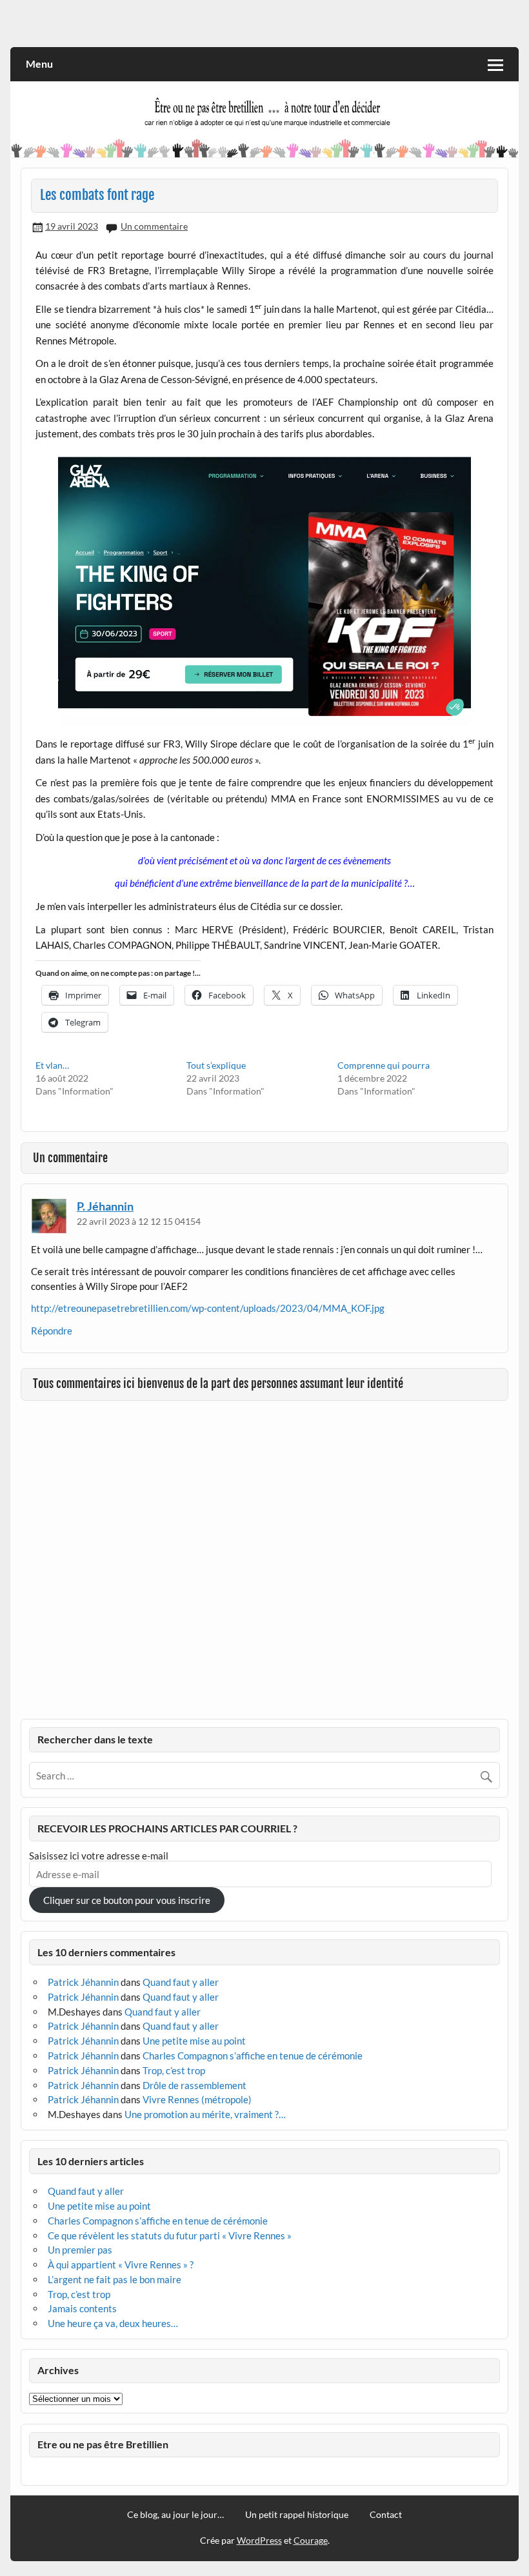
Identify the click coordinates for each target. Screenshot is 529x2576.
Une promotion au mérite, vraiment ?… (205, 2114)
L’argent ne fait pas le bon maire (115, 2279)
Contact (386, 2515)
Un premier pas (80, 2250)
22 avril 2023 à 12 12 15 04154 (139, 1221)
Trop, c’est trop (174, 2070)
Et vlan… (52, 1065)
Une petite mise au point (194, 2041)
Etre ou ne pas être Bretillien (103, 2444)
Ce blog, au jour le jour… (175, 2515)
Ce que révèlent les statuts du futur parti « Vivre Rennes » (170, 2235)
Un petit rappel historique (297, 2515)
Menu (39, 64)
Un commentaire (154, 226)
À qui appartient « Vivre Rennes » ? (121, 2264)
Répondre (52, 1331)
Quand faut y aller (181, 1982)
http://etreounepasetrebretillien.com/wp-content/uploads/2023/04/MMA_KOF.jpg (208, 1308)
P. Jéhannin (105, 1206)
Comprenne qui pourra (384, 1065)
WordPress (259, 2540)
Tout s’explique (216, 1065)
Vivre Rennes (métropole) (197, 2099)
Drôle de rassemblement (195, 2085)
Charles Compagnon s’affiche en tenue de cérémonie (253, 2056)
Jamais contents (82, 2308)
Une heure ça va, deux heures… (113, 2323)
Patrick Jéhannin (83, 1982)
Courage (311, 2540)
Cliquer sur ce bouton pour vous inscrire (127, 1900)
